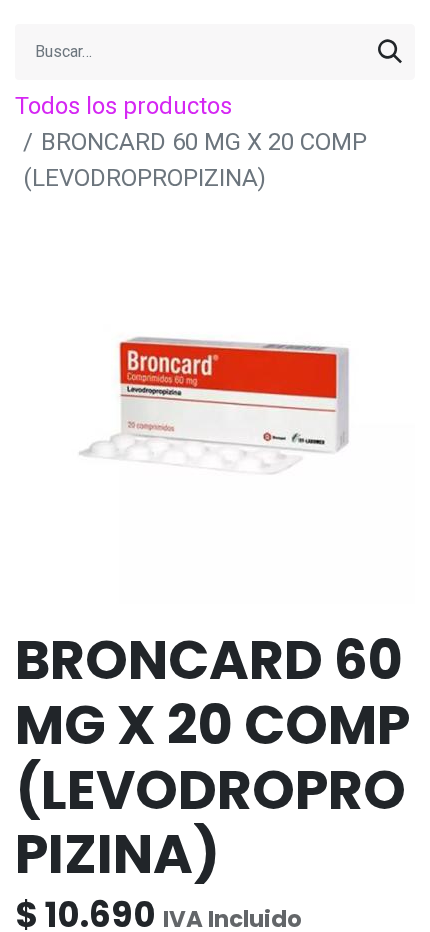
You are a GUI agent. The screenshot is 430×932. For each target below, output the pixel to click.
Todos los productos (123, 106)
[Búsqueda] (390, 52)
